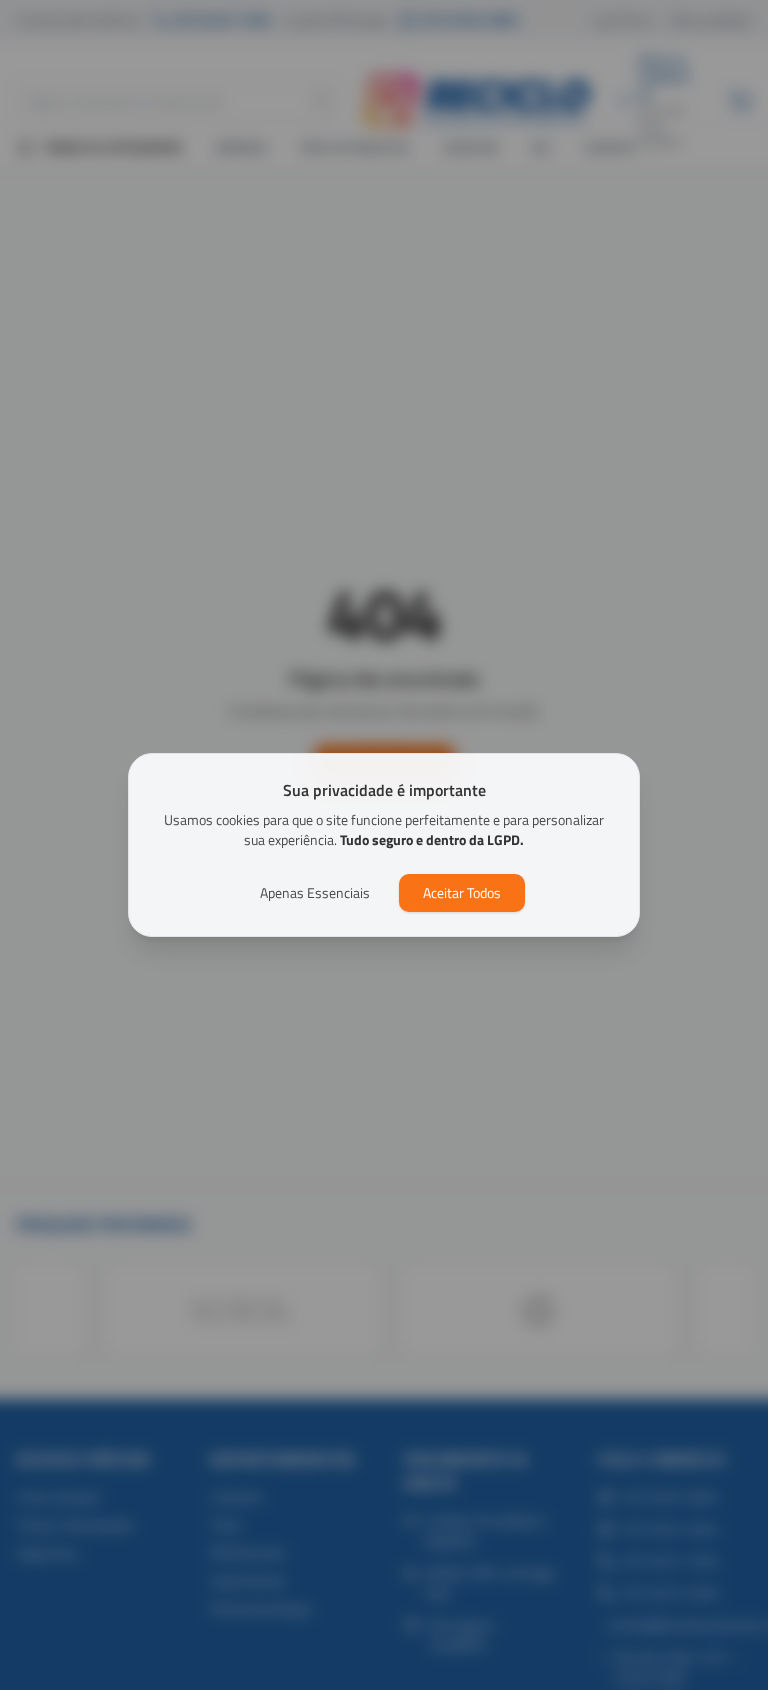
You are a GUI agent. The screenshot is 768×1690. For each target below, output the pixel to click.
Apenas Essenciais (315, 892)
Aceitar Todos (462, 892)
